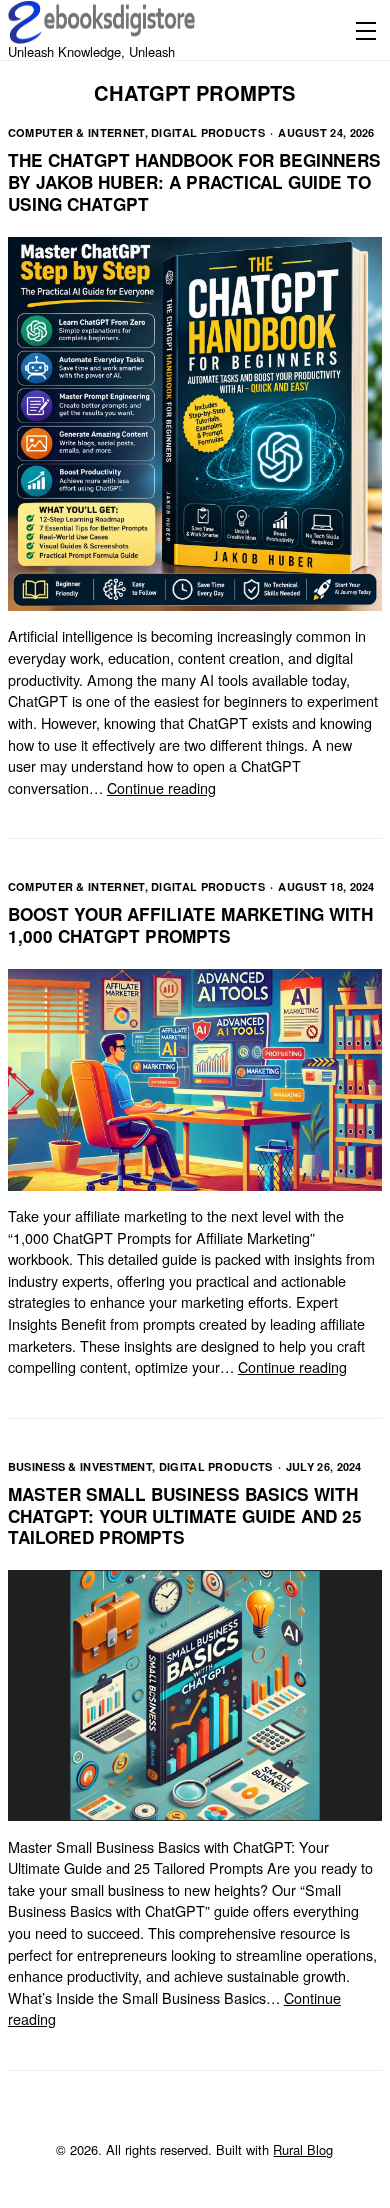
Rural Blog (303, 2149)
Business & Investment (80, 1466)
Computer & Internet (76, 132)
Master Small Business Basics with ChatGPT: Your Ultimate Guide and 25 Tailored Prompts (185, 1515)
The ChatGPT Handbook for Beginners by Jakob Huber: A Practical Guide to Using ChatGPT (194, 181)
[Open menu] (362, 30)
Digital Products (208, 132)
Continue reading (161, 787)
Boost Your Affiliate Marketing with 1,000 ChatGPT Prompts (190, 925)
